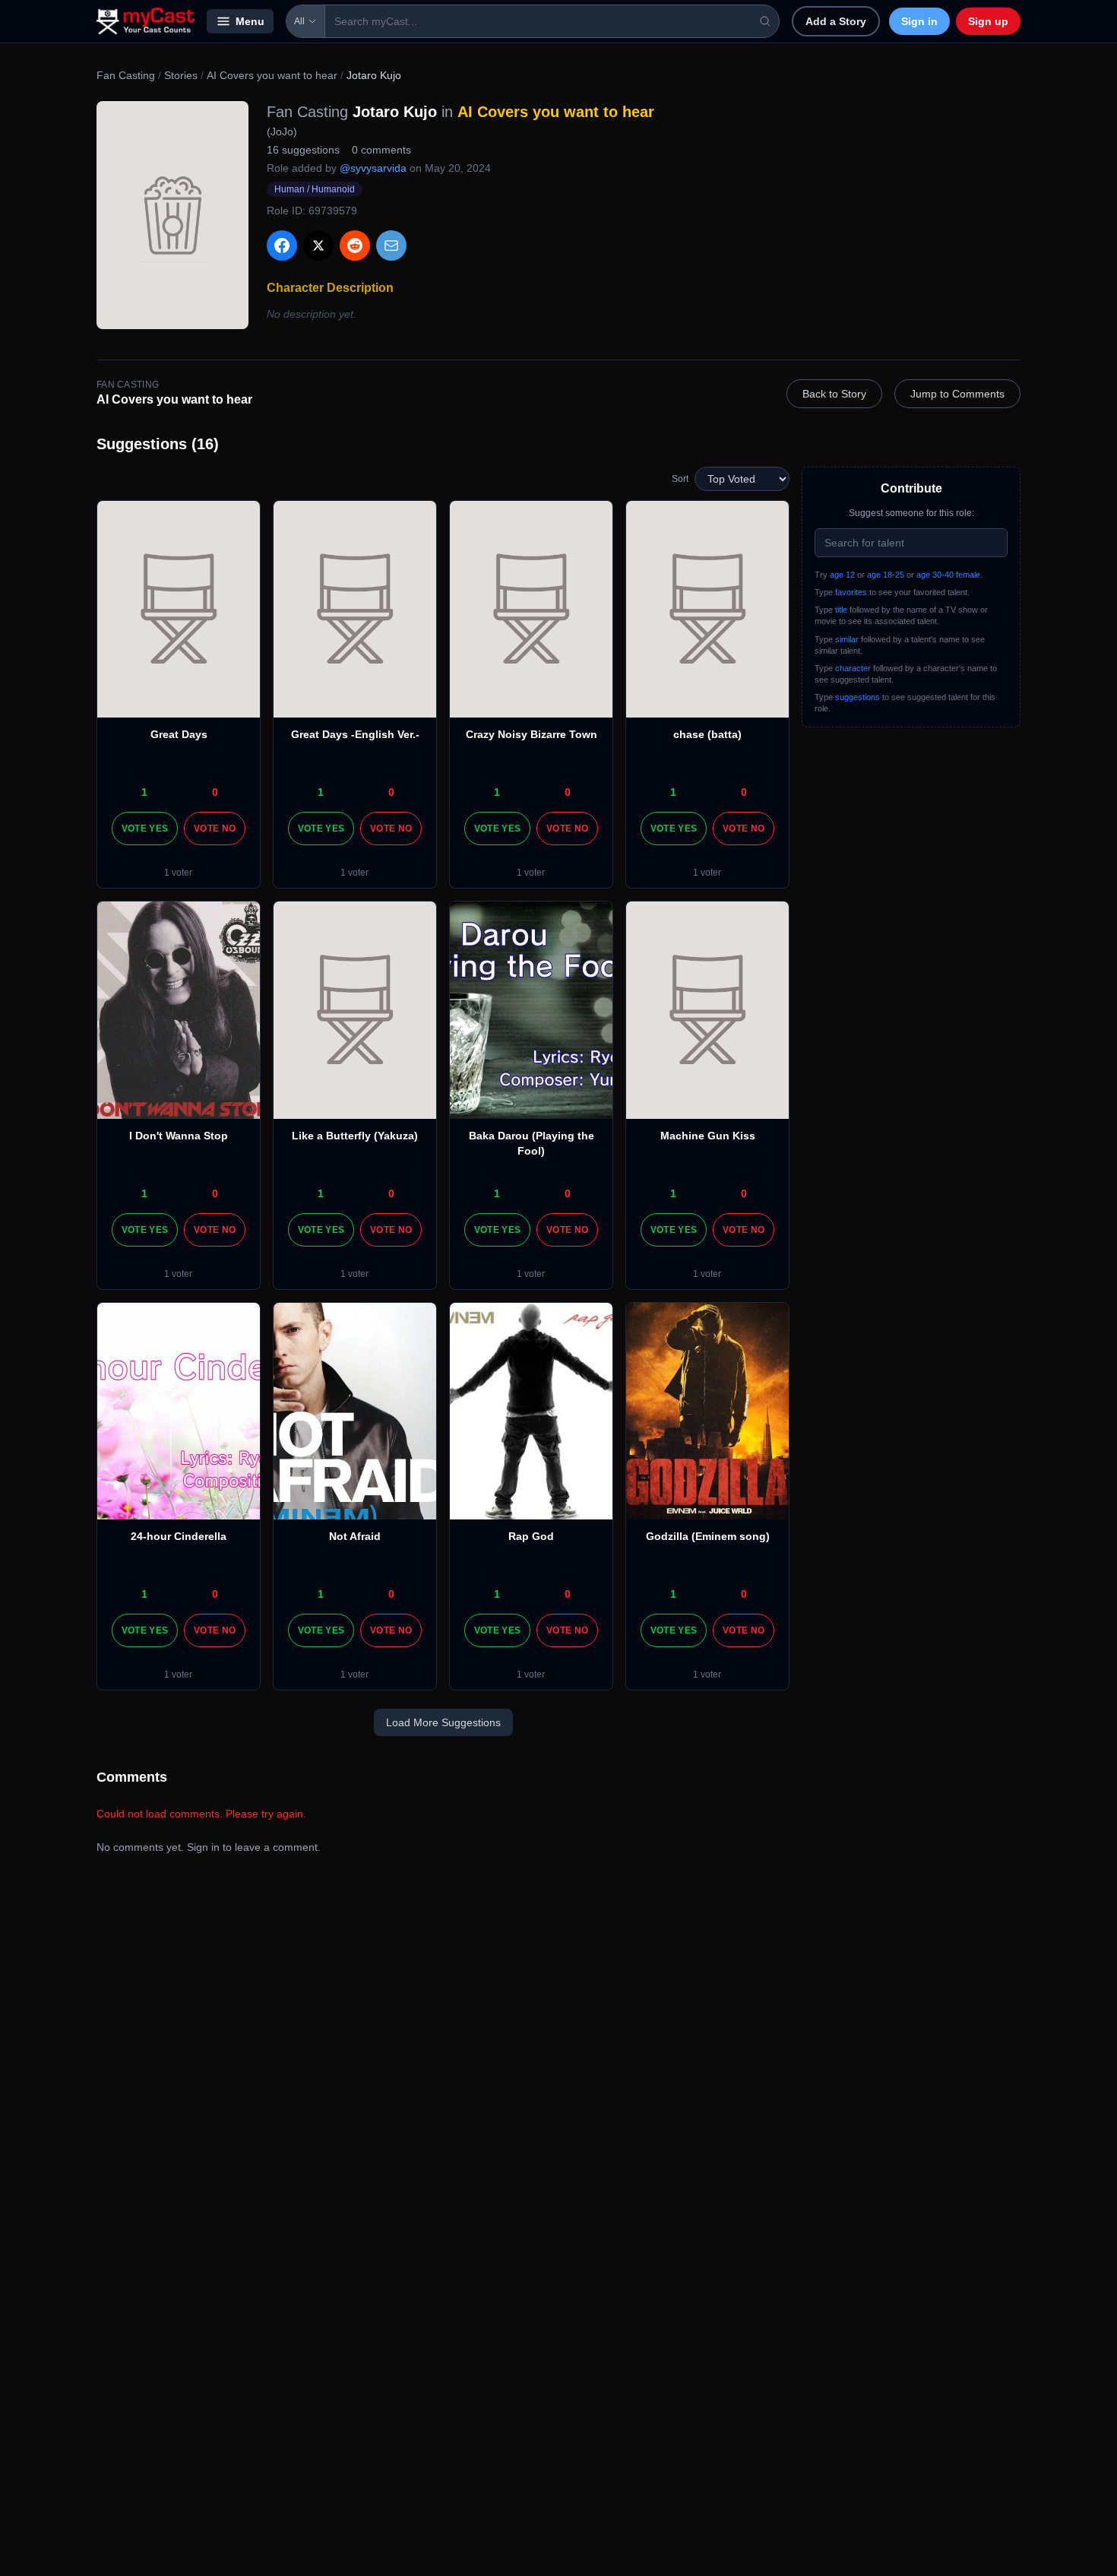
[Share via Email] (391, 246)
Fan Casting (126, 75)
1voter (178, 873)
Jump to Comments (957, 394)
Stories (181, 75)
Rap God (531, 1536)
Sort (680, 479)
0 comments (381, 150)
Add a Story (836, 21)
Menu (250, 21)
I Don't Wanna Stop (179, 1136)
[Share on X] (318, 246)
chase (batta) (707, 734)
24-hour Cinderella (179, 1536)
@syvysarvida (373, 168)
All (299, 21)
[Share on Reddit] (355, 246)
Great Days (179, 734)
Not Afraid (355, 1536)
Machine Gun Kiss (708, 1136)
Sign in (919, 21)
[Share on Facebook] (282, 246)
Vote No (215, 829)
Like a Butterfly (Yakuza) (355, 1136)
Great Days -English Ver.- (355, 734)
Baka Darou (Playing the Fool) (532, 1143)
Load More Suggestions (443, 1722)
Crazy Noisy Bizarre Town (532, 734)
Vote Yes (145, 829)
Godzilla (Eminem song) (708, 1536)
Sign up (988, 21)
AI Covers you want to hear (272, 75)
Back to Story (834, 394)
